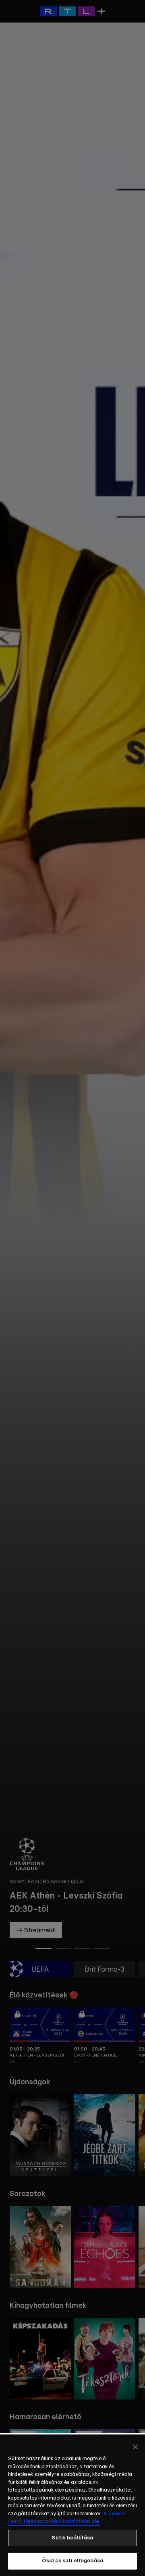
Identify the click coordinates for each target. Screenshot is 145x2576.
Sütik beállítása (72, 2538)
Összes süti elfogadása (72, 2561)
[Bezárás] (135, 2447)
